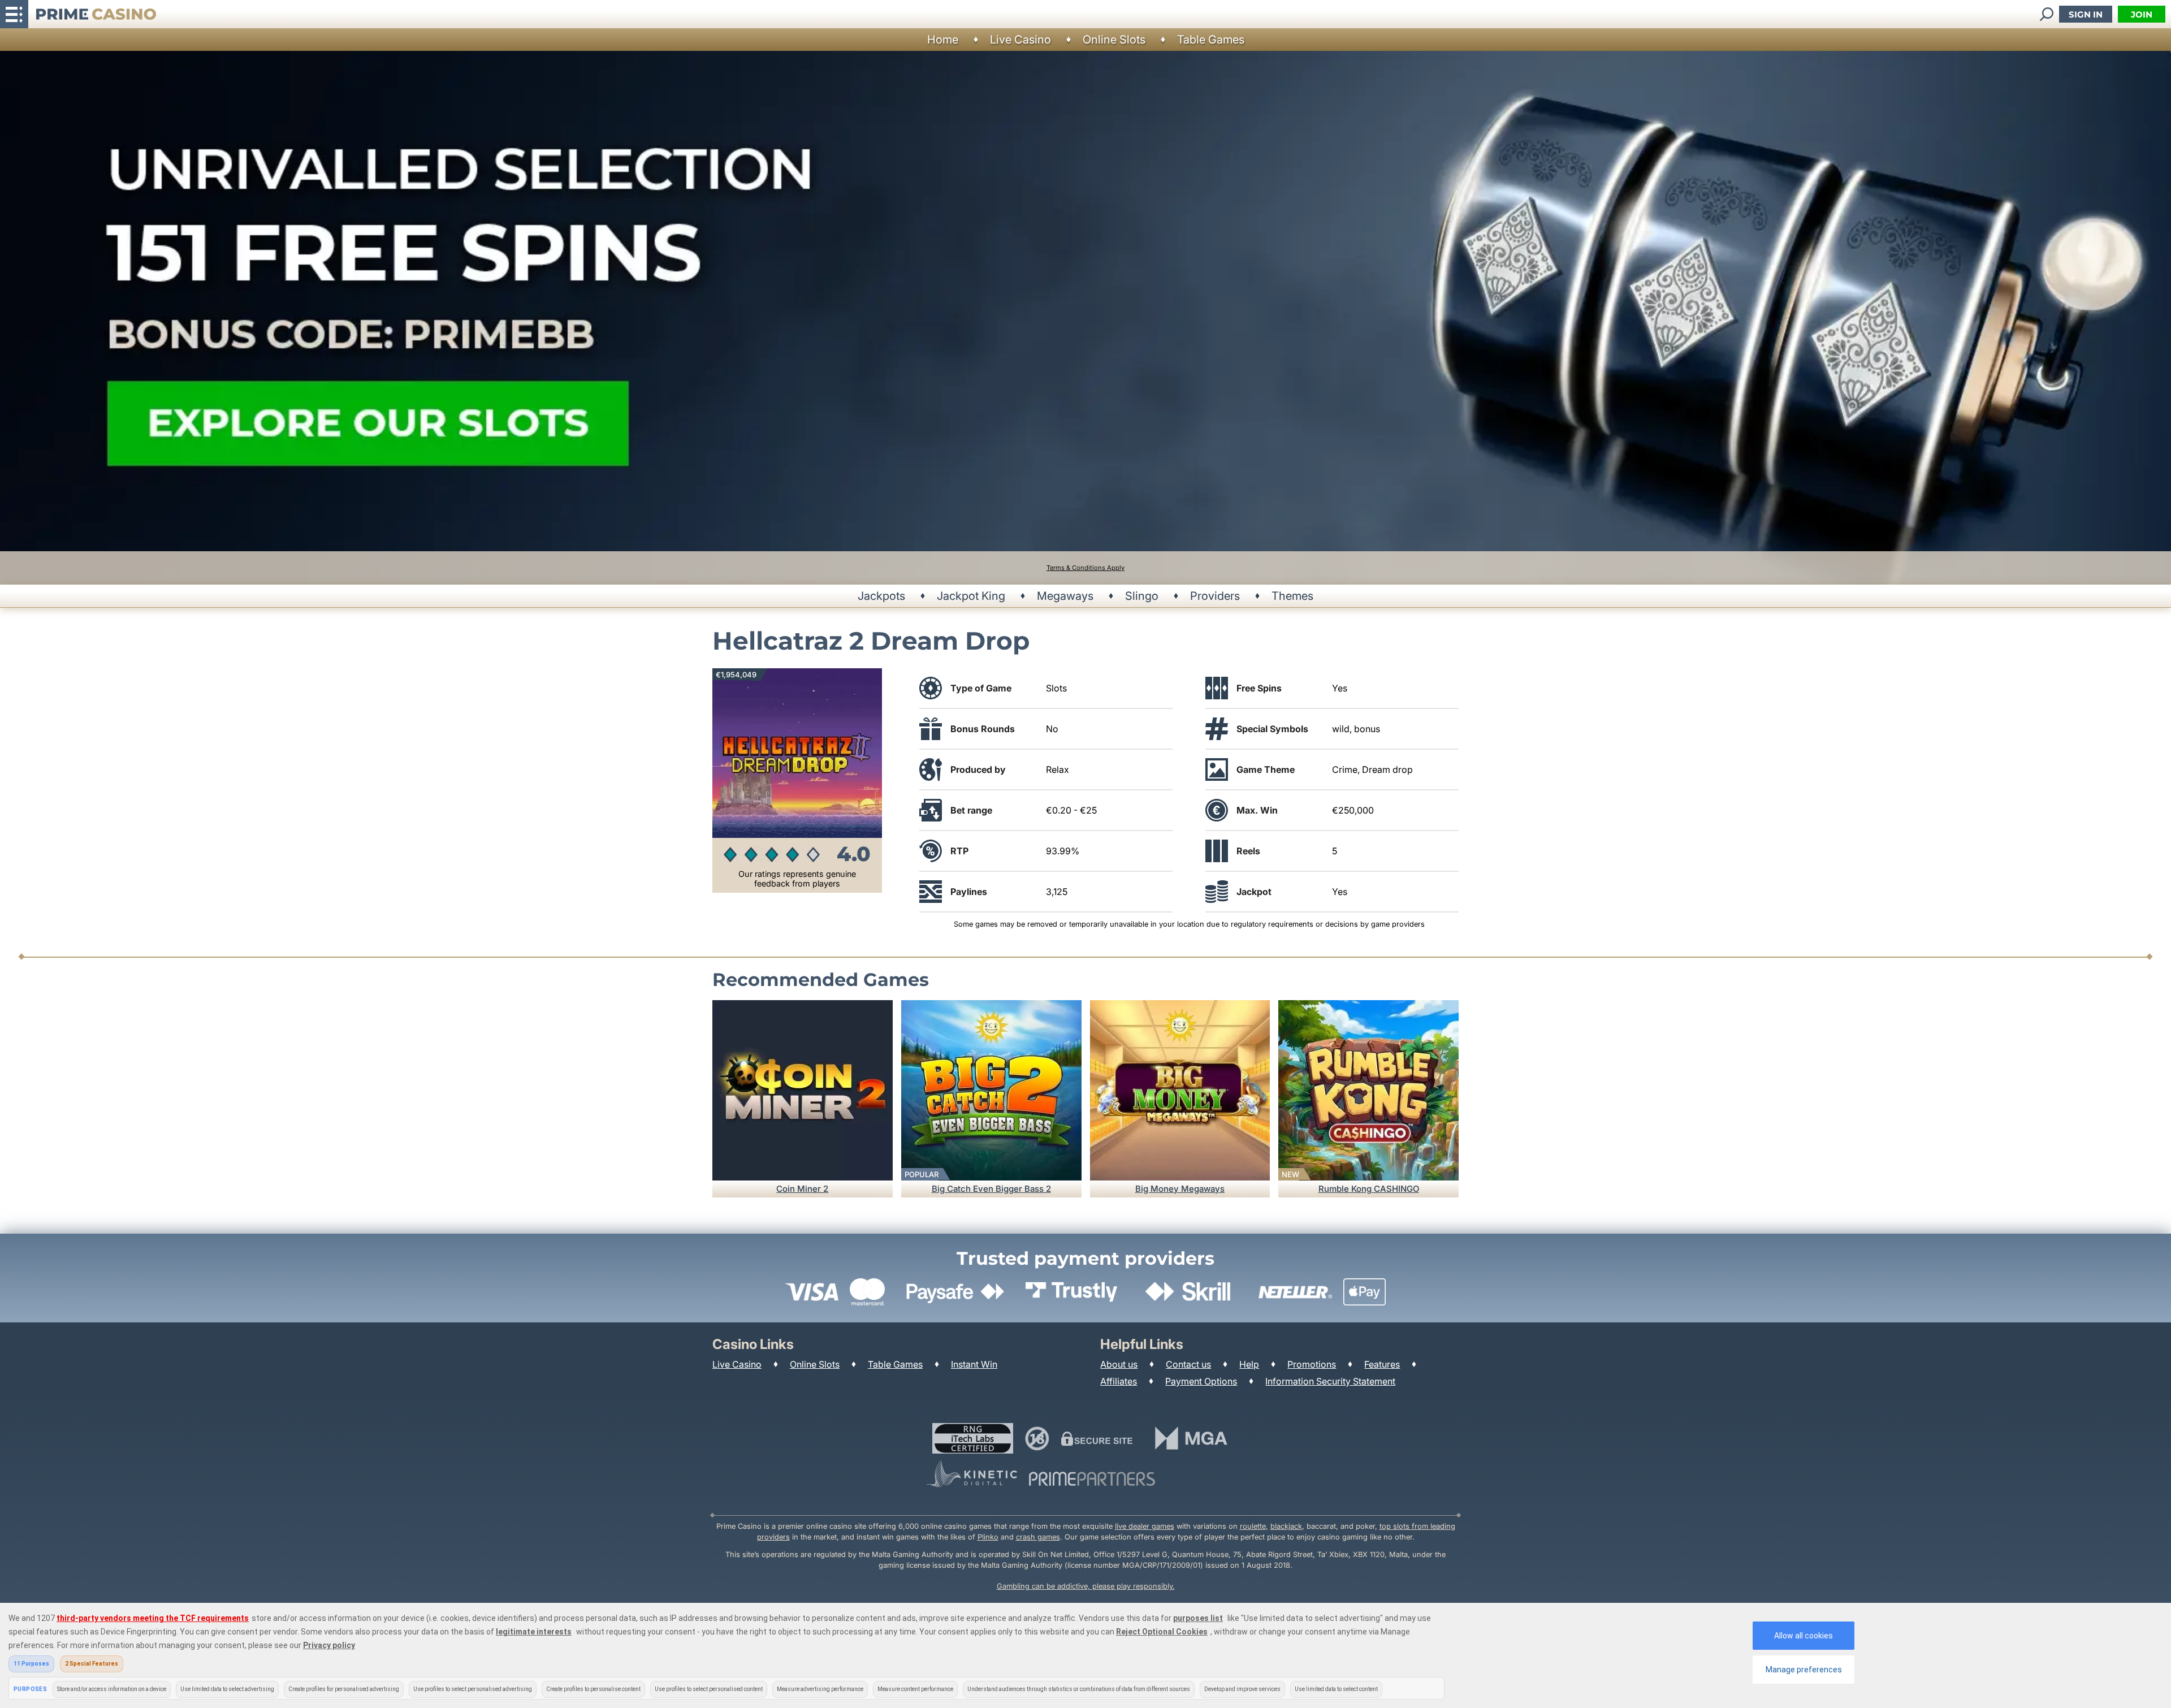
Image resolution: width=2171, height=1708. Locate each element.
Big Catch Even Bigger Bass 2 (991, 1189)
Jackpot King (971, 596)
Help (1249, 1364)
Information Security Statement (1330, 1381)
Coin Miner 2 (802, 1189)
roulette (1253, 1526)
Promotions (1312, 1364)
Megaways (1065, 596)
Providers (1215, 596)
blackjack (1286, 1526)
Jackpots (881, 596)
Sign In (2086, 14)
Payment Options (1201, 1381)
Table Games (1211, 40)
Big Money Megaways (1180, 1189)
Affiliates (1119, 1381)
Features (1382, 1364)
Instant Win (974, 1364)
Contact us (1188, 1364)
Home (943, 40)
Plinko (988, 1537)
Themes (1292, 596)
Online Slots (1114, 40)
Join (2142, 14)
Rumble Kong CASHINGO (1369, 1189)
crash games (1038, 1537)
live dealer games (1145, 1526)
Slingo (1142, 596)
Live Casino (1020, 40)
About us (1119, 1364)
